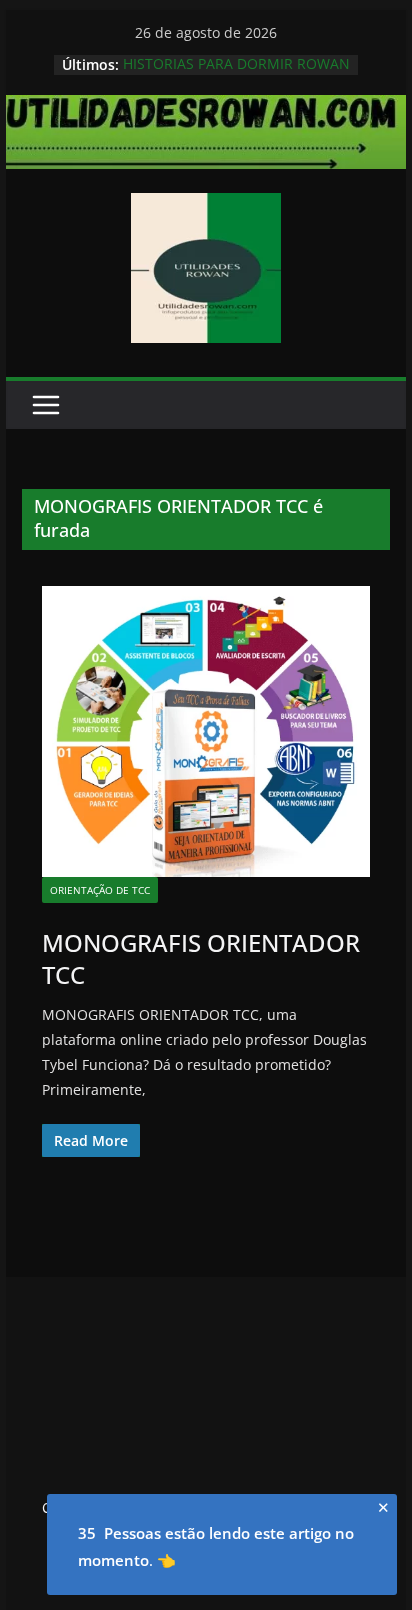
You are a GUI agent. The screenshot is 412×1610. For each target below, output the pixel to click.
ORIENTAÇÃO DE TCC (100, 890)
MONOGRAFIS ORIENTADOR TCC (201, 958)
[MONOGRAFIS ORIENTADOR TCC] (206, 732)
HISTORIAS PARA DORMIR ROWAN (236, 64)
